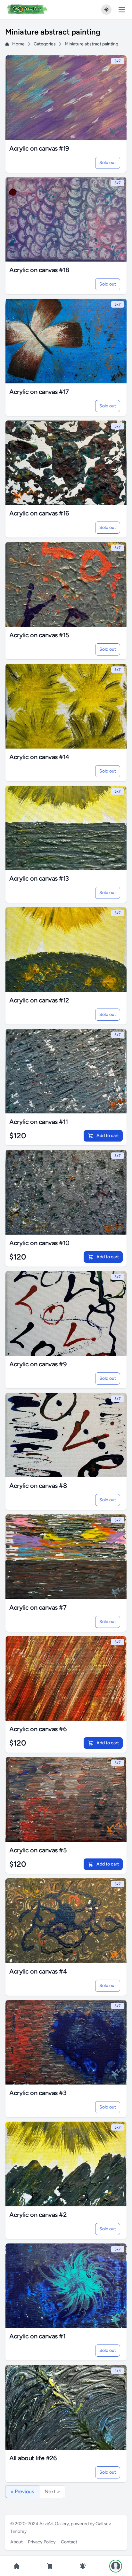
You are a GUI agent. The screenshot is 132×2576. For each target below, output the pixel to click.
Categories (45, 44)
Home (18, 44)
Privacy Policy (42, 2542)
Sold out (108, 163)
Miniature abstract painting (91, 44)
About (16, 2542)
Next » (52, 2491)
